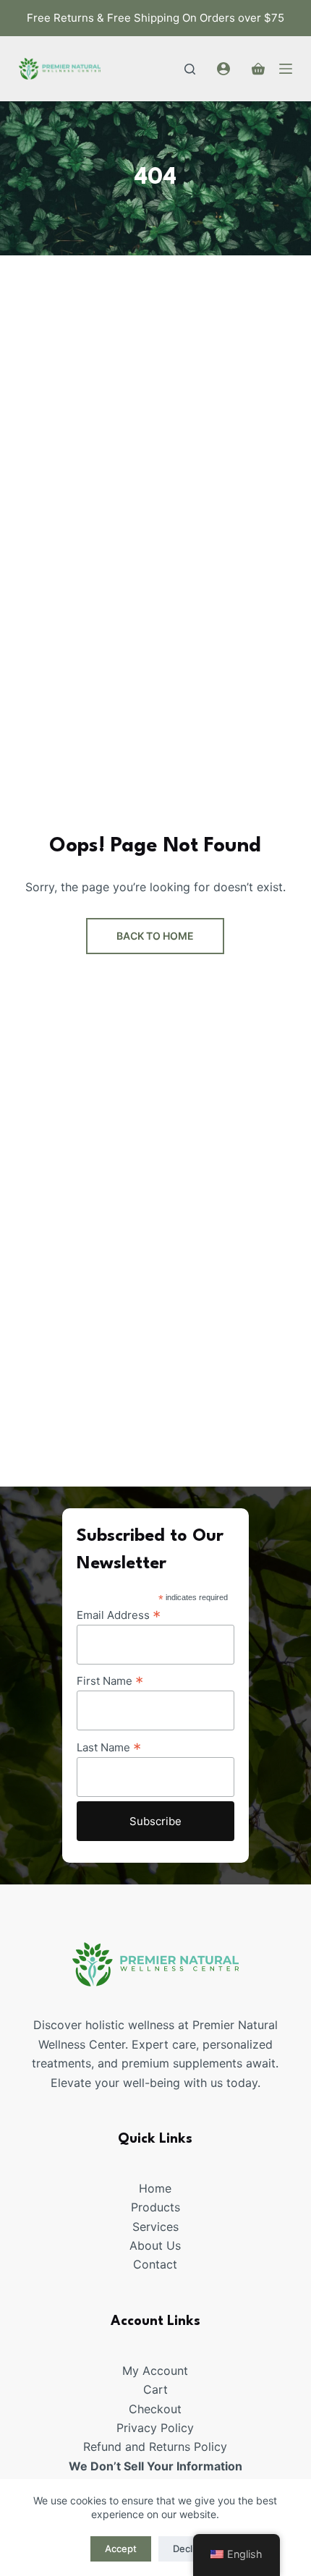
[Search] (190, 69)
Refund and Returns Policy (155, 2447)
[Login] (223, 69)
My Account (155, 2371)
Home (155, 2188)
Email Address (119, 1615)
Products (155, 2207)
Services (155, 2227)
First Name (110, 1680)
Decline (189, 2549)
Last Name (109, 1747)
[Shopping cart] (258, 69)
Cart (155, 2389)
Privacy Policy (155, 2428)
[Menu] (286, 69)
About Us (155, 2245)
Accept (121, 2549)
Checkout (155, 2409)
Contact (155, 2264)
